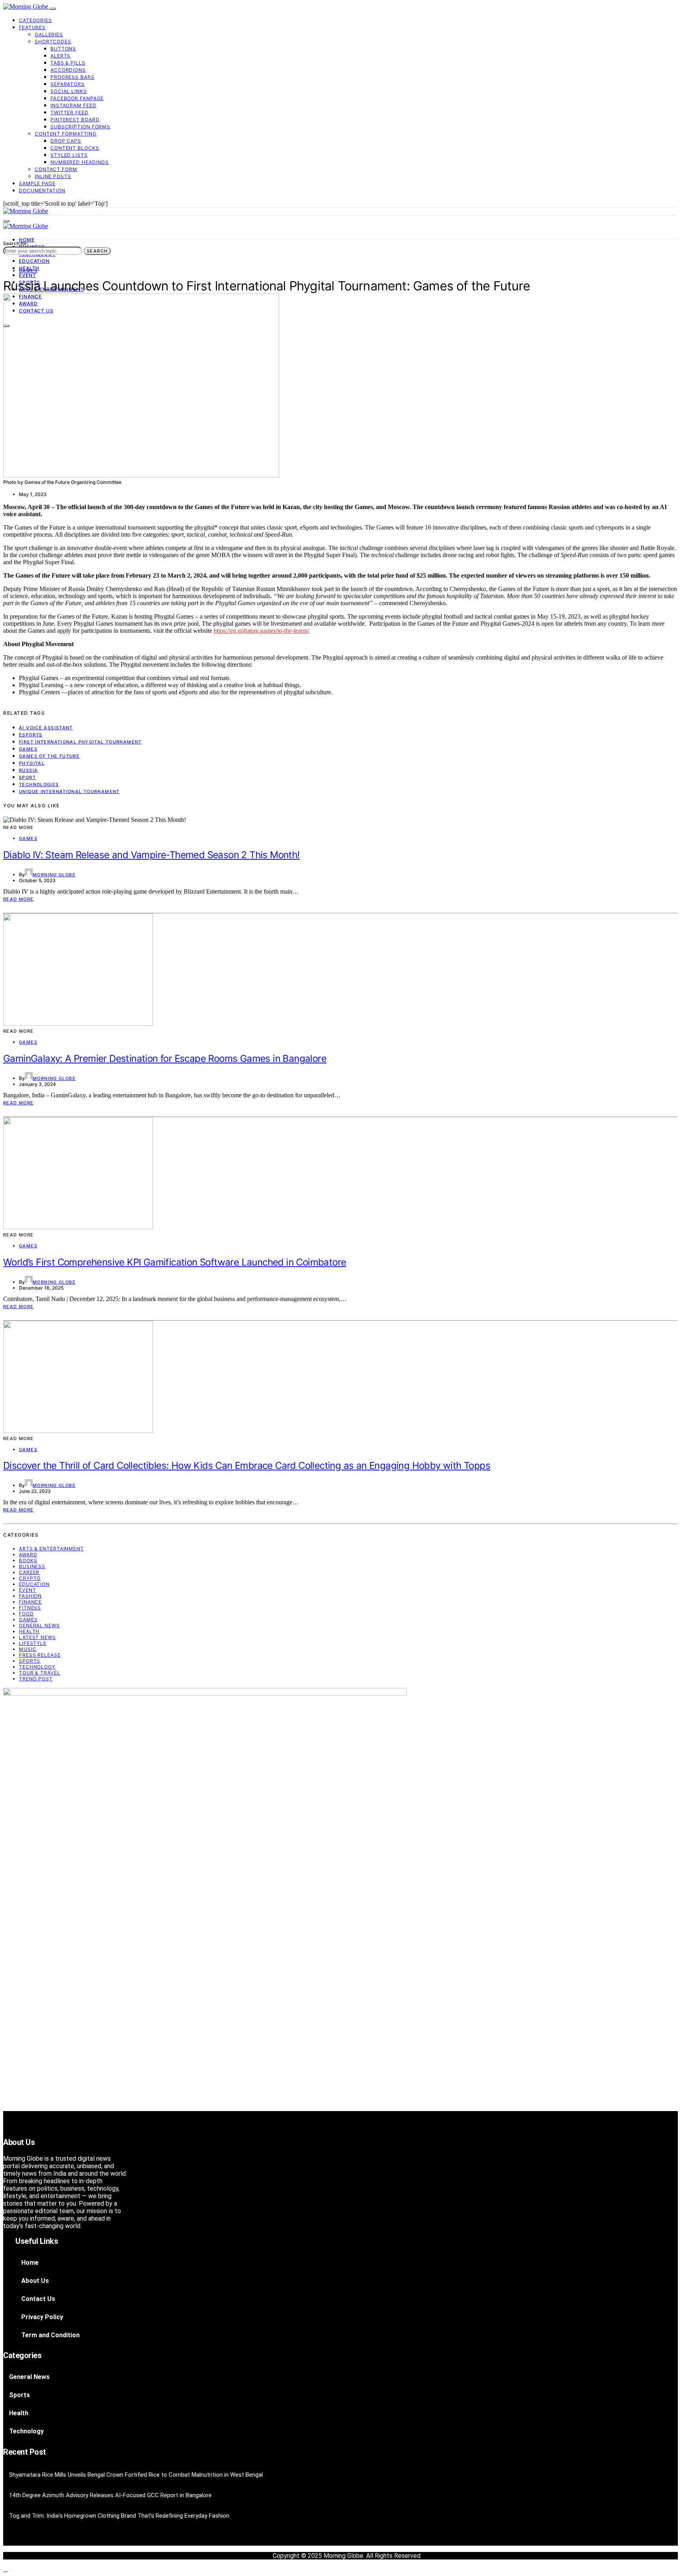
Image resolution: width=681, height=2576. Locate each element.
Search (97, 251)
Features (32, 27)
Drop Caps (66, 141)
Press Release (40, 1655)
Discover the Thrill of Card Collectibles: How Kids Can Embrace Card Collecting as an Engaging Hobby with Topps (247, 1465)
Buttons (63, 49)
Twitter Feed (70, 112)
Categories (35, 20)
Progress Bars (73, 77)
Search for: (16, 243)
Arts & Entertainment (51, 1549)
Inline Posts (53, 176)
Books (28, 1560)
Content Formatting (66, 134)
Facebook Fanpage (77, 98)
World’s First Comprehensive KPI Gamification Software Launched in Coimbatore (175, 1262)
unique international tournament (69, 792)
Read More (18, 899)
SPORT (27, 777)
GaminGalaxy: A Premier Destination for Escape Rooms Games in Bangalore (165, 1058)
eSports (31, 735)
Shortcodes (53, 42)
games (28, 749)
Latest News (37, 1637)
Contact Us (38, 2299)
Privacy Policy (42, 2317)
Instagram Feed (73, 105)
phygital (32, 763)
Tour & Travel (40, 1673)
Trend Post (36, 1679)
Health (29, 1631)
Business (32, 1566)
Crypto (30, 1578)
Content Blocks (75, 148)
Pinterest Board (75, 120)
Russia (28, 770)
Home (27, 240)
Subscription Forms (80, 127)
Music (28, 1649)
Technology (37, 1667)
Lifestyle (33, 1643)
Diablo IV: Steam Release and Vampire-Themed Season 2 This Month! (152, 855)
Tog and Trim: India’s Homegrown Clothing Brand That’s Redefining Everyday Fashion (119, 2516)
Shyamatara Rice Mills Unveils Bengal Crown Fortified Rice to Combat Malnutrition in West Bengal (136, 2475)
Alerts (60, 56)
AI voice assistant (46, 728)
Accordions (68, 70)
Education (34, 261)
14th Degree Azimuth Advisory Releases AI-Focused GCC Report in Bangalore (110, 2495)
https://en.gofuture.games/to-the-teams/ (261, 631)
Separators (68, 84)
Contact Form (56, 169)
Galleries (49, 34)
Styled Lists (69, 155)
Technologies (39, 784)
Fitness (30, 1608)
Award (28, 1555)
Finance (30, 1602)
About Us (35, 2281)
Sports (30, 1661)
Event (28, 275)
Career (29, 1572)
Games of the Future (49, 756)
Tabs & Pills (68, 63)
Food (26, 1614)
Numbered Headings (80, 162)
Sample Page (37, 183)
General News (39, 1625)
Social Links (69, 91)
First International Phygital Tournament (80, 742)
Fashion (30, 1596)
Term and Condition (50, 2335)
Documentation (42, 191)
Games (28, 271)
